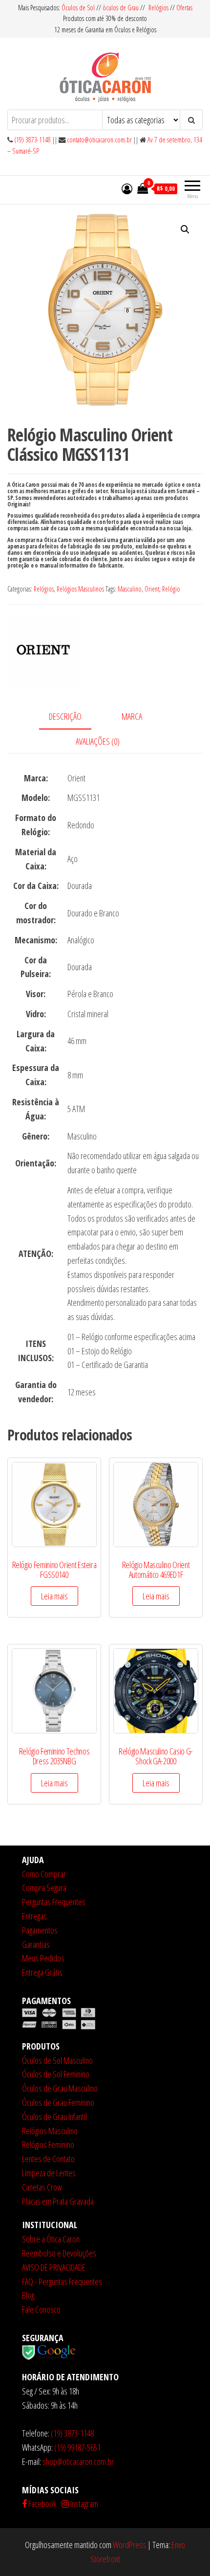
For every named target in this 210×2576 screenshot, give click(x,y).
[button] (185, 229)
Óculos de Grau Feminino (58, 2102)
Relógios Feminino (48, 2144)
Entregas (34, 1916)
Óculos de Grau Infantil (54, 2117)
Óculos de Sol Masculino (57, 2060)
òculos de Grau (121, 8)
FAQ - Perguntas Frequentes (62, 2281)
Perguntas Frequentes (54, 1902)
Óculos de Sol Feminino (56, 2074)
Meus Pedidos (43, 1958)
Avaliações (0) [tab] (98, 741)
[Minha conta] (127, 188)
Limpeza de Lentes (49, 2173)
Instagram (84, 2504)
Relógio (171, 589)
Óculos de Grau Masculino (60, 2088)
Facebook (42, 2504)
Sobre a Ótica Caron (51, 2239)
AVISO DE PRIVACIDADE (54, 2267)
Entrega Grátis (42, 1972)
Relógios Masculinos (80, 589)
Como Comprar (44, 1874)
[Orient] (44, 650)
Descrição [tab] (65, 716)
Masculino (130, 589)
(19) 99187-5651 (77, 2447)
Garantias (36, 1944)
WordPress (129, 2545)
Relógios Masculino (50, 2131)
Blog (28, 2295)
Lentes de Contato (48, 2159)
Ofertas (184, 8)
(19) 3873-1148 (32, 140)
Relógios (158, 8)
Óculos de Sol (79, 8)
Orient (152, 589)
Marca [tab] (132, 716)
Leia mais (54, 1596)
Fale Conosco (41, 2309)
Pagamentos (40, 1930)
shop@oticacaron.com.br (78, 2462)
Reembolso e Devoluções (59, 2253)
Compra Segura (44, 1888)
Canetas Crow (42, 2187)
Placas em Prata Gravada (58, 2201)
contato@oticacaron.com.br (99, 140)
